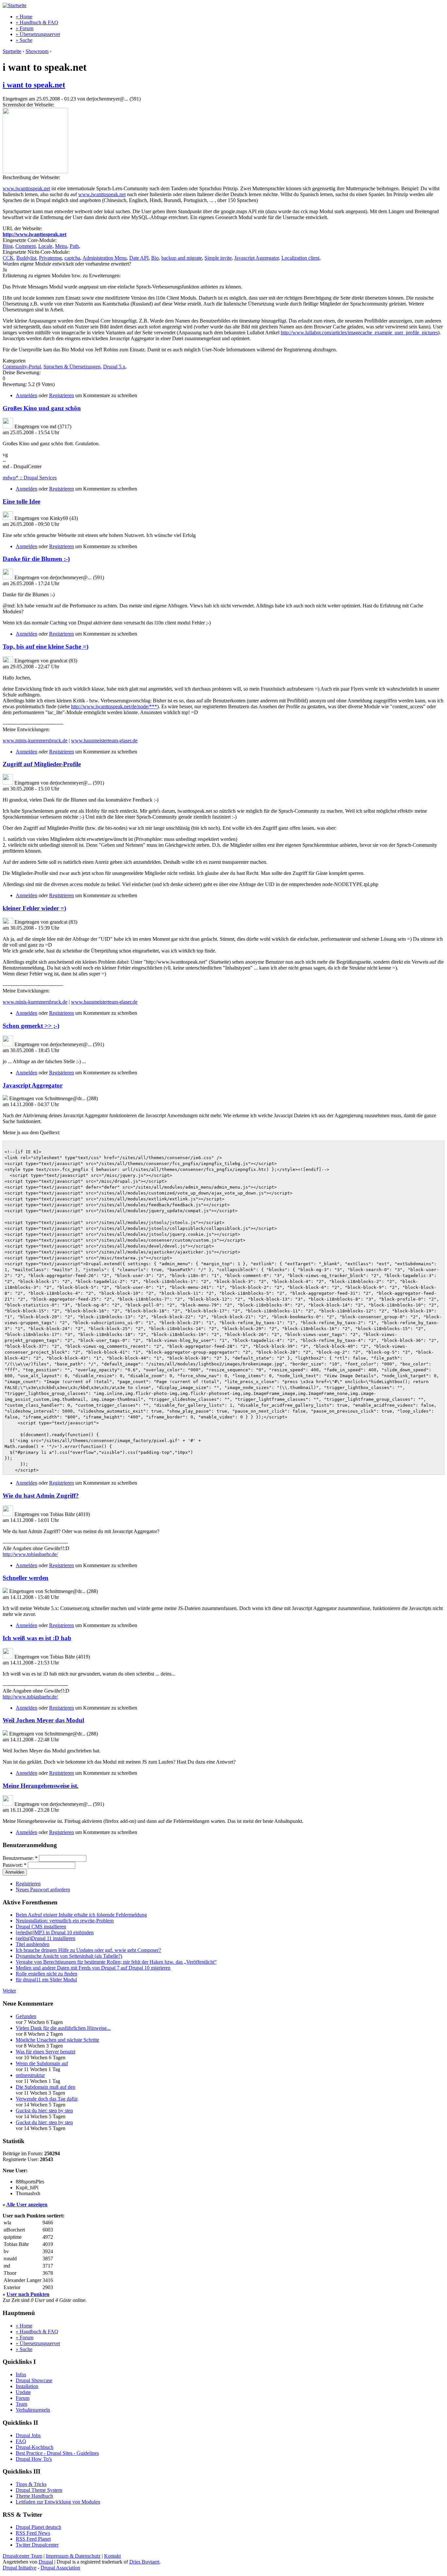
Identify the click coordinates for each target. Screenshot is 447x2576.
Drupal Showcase (34, 2380)
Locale (45, 246)
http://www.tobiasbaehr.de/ (30, 1554)
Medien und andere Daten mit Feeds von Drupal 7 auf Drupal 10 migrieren (93, 1968)
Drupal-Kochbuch (35, 2447)
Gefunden (26, 2016)
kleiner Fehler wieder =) (34, 908)
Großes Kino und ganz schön (42, 408)
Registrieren (62, 395)
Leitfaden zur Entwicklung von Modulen (58, 2502)
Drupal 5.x (114, 367)
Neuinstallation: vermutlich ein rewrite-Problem (65, 1921)
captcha (72, 258)
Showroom (37, 51)
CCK (8, 258)
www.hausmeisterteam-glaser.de (104, 741)
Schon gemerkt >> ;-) (31, 1026)
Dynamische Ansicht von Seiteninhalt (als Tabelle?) (69, 1956)
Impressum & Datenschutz (73, 2556)
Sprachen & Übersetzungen (72, 367)
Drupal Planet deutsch (38, 2527)
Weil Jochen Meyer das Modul (43, 1720)
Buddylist (26, 258)
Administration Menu (105, 258)
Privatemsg (50, 258)
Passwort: (15, 1865)
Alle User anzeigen (27, 2205)
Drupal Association (60, 2568)
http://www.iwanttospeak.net (35, 234)
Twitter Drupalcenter (37, 2545)
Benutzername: (20, 1858)
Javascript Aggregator (257, 258)
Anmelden (27, 395)
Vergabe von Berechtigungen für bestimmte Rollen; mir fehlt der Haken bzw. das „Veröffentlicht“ (116, 1962)
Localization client (300, 258)
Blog (8, 246)
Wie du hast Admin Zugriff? (41, 1496)
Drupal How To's (34, 2459)
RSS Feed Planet (33, 2539)
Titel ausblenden (33, 1944)
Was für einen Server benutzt (45, 2052)
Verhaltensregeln (33, 2410)
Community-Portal (22, 367)
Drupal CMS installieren (41, 1927)
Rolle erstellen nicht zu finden (46, 1974)
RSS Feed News (33, 2533)
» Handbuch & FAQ (37, 22)
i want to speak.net (34, 85)
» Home (24, 17)
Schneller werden (26, 1578)
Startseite (12, 51)
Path (74, 246)
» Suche (24, 40)
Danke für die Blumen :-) (36, 559)
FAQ (21, 2441)
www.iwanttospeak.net (26, 188)
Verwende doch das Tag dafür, (47, 2099)
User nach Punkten (28, 2294)
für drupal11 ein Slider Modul (46, 1980)
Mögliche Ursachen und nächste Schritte (57, 2040)
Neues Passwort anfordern (43, 1890)
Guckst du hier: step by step (44, 2111)
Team (21, 2404)
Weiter (9, 1991)
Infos (21, 2374)
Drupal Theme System (39, 2490)
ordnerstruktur (30, 2075)
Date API (139, 258)
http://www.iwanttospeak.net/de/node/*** (114, 706)
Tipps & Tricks (31, 2484)
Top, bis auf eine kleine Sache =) (45, 647)
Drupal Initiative (19, 2568)
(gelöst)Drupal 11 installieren (45, 1938)
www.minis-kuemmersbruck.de (35, 741)
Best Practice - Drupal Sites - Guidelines (57, 2453)
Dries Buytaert (144, 2562)
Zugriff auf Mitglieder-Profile (42, 764)
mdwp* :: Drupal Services (30, 478)
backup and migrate (182, 258)
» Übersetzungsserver (38, 34)
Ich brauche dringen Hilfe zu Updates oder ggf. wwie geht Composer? (88, 1950)
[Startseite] (15, 5)
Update (23, 2392)
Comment (26, 246)
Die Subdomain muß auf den (45, 2087)
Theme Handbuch (34, 2496)
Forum (23, 2398)
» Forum (25, 28)
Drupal (46, 2562)
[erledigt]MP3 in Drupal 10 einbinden (55, 1932)
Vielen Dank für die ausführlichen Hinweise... (63, 2028)
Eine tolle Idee (21, 501)
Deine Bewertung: (22, 372)
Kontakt (112, 2556)
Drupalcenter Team (22, 2556)
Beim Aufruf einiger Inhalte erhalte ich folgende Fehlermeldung (81, 1915)
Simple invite (218, 258)
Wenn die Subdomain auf (42, 2063)
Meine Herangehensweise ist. (41, 1786)
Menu (61, 246)
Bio (155, 258)
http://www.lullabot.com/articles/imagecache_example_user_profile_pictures (359, 333)
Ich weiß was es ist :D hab (37, 1638)
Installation (27, 2386)
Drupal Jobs (28, 2435)
